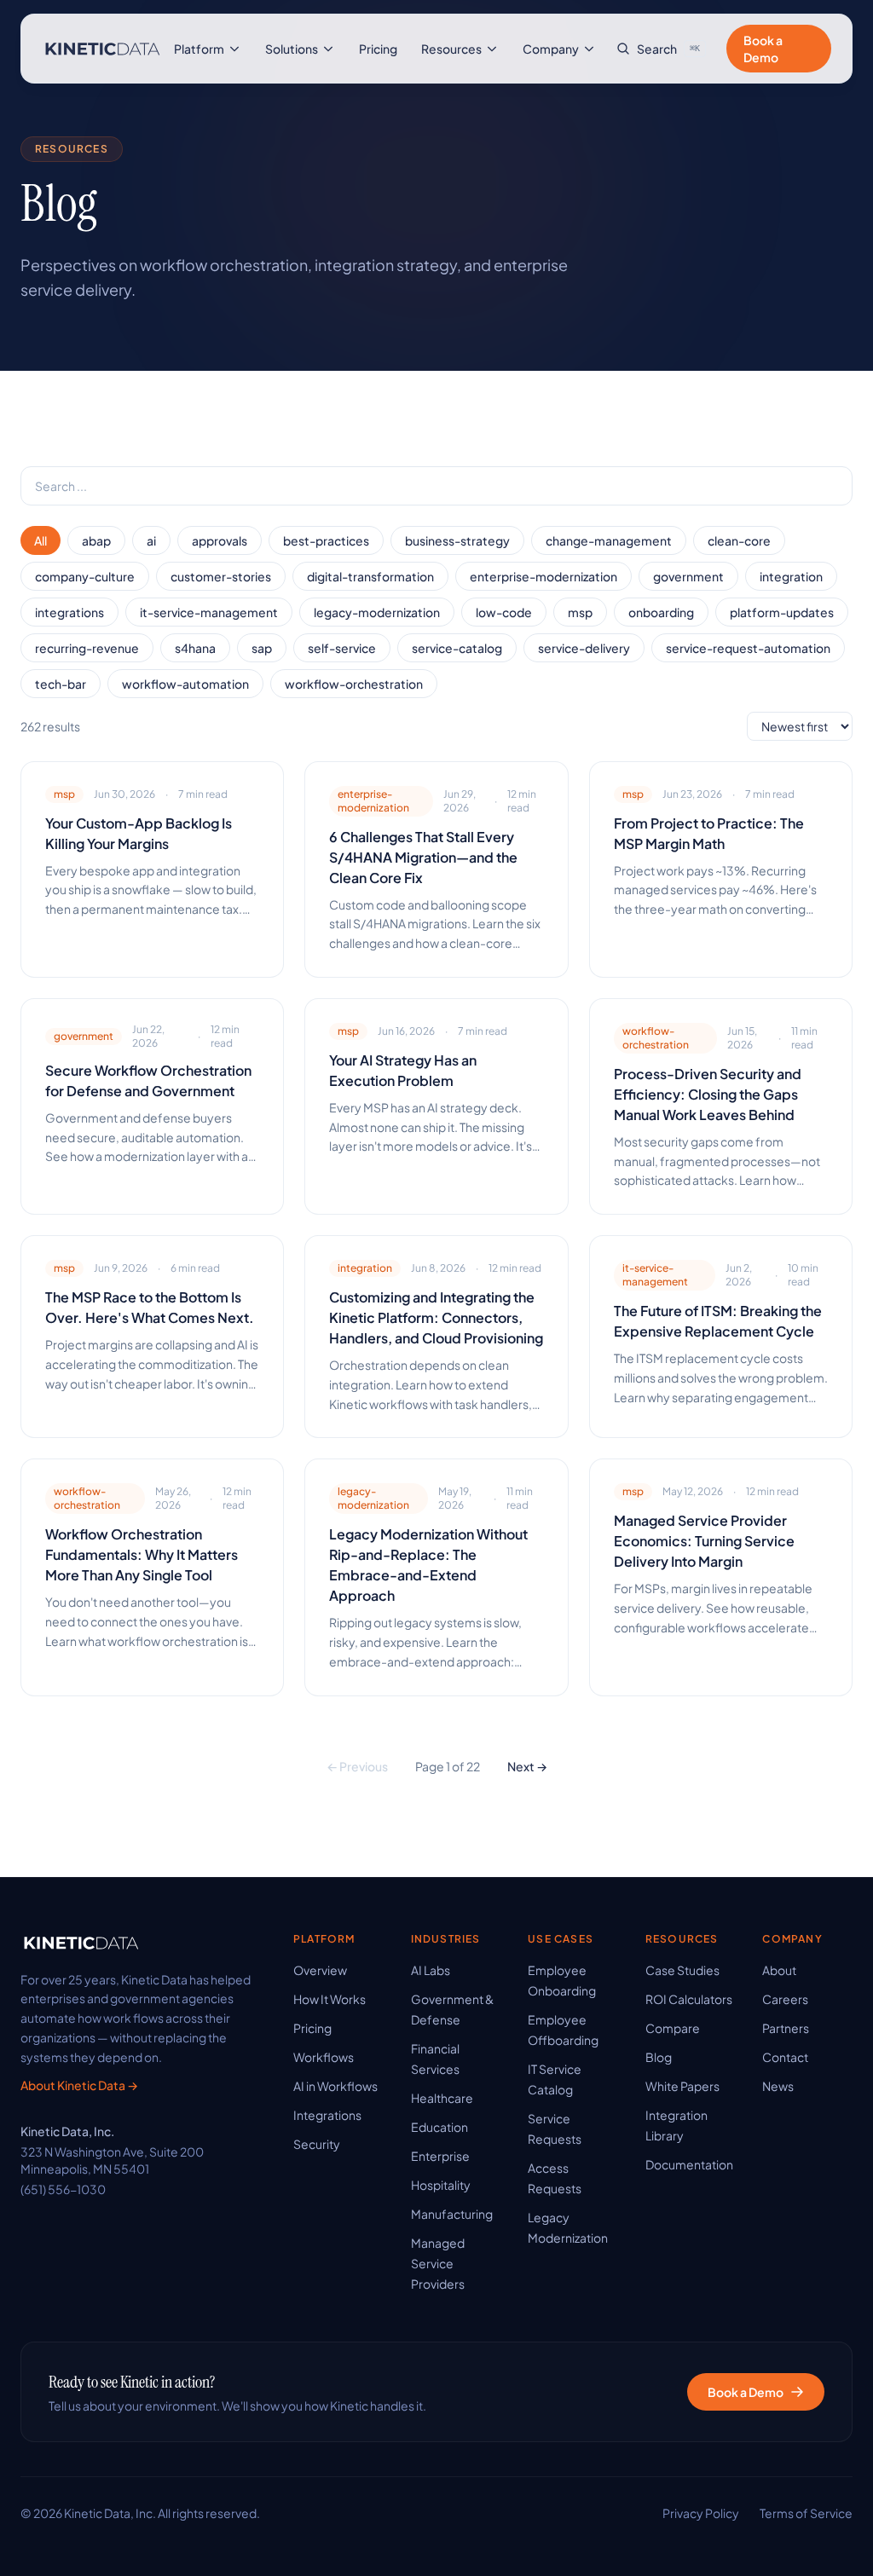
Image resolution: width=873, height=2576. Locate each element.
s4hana (195, 648)
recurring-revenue (87, 648)
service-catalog (457, 648)
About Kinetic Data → (79, 2085)
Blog (659, 2057)
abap (96, 540)
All (40, 540)
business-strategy (457, 540)
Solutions (292, 49)
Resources (451, 49)
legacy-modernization (377, 612)
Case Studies (682, 1970)
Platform (199, 49)
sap (262, 648)
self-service (342, 648)
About (779, 1970)
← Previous (357, 1766)
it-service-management (209, 612)
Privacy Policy (701, 2513)
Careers (785, 1999)
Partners (786, 2028)
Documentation (689, 2164)
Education (439, 2127)
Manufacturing (452, 2214)
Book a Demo (763, 49)
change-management (609, 540)
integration (791, 576)
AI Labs (431, 1970)
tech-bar (61, 684)
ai (151, 540)
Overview (320, 1970)
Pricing (378, 49)
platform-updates (782, 612)
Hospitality (441, 2185)
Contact (785, 2057)
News (778, 2086)
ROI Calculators (689, 1999)
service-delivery (584, 648)
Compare (673, 2028)
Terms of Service (806, 2513)
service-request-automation (748, 648)
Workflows (324, 2057)
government (688, 576)
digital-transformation (370, 576)
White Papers (682, 2086)
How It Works (330, 1999)
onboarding (661, 612)
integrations (69, 612)
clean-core (739, 540)
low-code (504, 612)
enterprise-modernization (543, 576)
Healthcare (442, 2098)
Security (317, 2144)
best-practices (326, 540)
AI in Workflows (335, 2086)
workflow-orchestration (354, 684)
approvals (220, 540)
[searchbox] (436, 486)
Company (551, 49)
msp (580, 612)
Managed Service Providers (438, 2263)
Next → (527, 1766)
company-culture (85, 576)
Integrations (327, 2115)
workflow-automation (185, 684)
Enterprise (440, 2156)
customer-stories (221, 576)
